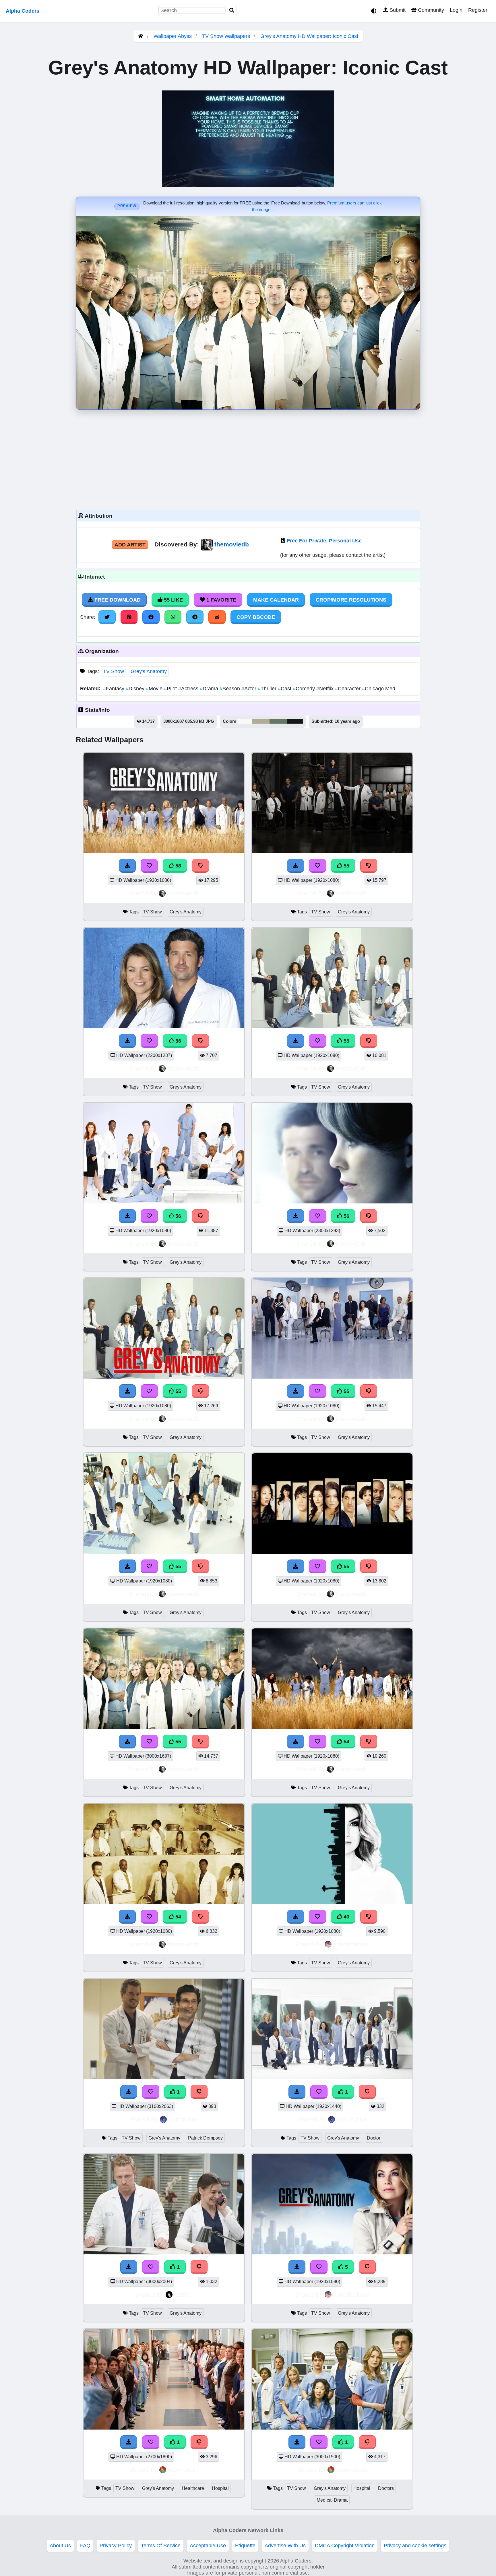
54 (346, 1742)
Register (478, 10)
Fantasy (114, 689)
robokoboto (183, 2470)
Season (230, 689)
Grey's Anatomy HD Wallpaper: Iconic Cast (309, 36)
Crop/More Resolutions (351, 600)
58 (178, 866)
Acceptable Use (208, 2546)
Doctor (374, 2138)
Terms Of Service (161, 2546)
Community (430, 10)
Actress (189, 689)
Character (348, 689)
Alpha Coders (23, 11)
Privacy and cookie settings (415, 2546)
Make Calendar (276, 600)
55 (346, 866)
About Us (60, 2546)
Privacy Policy (116, 2546)
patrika (184, 2294)
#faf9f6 (245, 721)
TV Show (114, 671)
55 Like (173, 600)
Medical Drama (332, 2500)
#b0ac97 (261, 721)
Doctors (386, 2488)
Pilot (171, 689)
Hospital (220, 2488)
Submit (397, 10)
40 (346, 1917)
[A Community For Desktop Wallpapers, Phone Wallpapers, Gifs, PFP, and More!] (141, 36)
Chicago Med (379, 689)
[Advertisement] (248, 459)
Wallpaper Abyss (173, 36)
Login (456, 10)
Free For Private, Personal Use (324, 541)
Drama (210, 689)
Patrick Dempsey (205, 2138)
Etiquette (245, 2546)
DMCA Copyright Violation (345, 2546)
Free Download (117, 600)
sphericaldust (352, 1944)
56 (178, 1041)
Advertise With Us (285, 2546)
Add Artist (130, 545)
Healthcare (193, 2488)
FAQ (85, 2546)
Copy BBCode (256, 617)
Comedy (305, 689)
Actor (250, 689)
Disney (136, 689)
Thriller (268, 689)
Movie (155, 689)
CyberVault (183, 2119)
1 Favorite (221, 600)
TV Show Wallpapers (227, 36)
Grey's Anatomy (149, 671)
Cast (285, 689)
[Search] (232, 10)
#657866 (278, 721)
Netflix (326, 689)
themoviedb (232, 544)
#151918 (295, 721)
